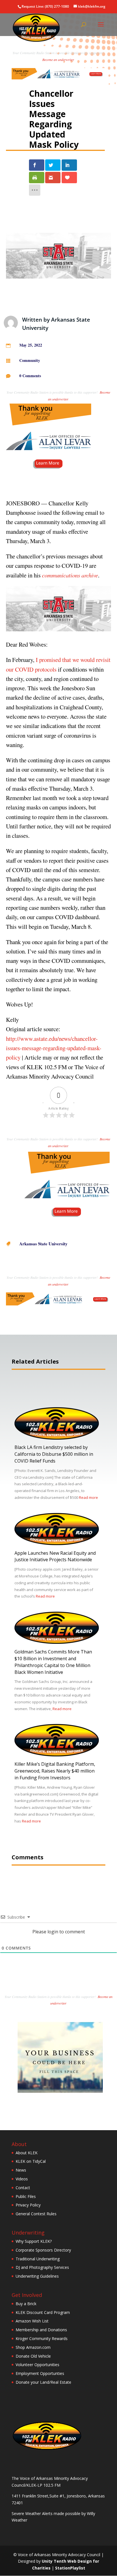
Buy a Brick (26, 2304)
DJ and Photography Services (42, 2267)
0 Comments (30, 376)
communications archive (70, 575)
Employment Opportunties (40, 2373)
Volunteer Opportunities (37, 2365)
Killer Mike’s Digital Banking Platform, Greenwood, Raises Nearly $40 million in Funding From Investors (55, 1771)
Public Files (26, 2196)
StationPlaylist (70, 2568)
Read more (88, 1497)
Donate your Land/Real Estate (43, 2382)
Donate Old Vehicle (33, 2356)
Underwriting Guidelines (37, 2276)
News (21, 2170)
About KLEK (27, 2153)
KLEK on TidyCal (31, 2161)
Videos (22, 2179)
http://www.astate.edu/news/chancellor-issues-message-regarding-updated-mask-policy (54, 1048)
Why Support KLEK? (34, 2241)
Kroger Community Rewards (42, 2338)
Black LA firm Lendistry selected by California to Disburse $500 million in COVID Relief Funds (54, 1454)
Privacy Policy (28, 2205)
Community (30, 360)
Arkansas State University (43, 1244)
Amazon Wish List (32, 2321)
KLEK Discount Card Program (43, 2312)
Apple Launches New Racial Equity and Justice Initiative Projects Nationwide (55, 1556)
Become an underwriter (58, 60)
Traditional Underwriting (38, 2259)
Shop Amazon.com (33, 2347)
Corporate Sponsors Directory (43, 2250)
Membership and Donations (41, 2330)
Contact (23, 2188)
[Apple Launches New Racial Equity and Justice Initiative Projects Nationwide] (57, 1544)
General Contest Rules (36, 2214)
